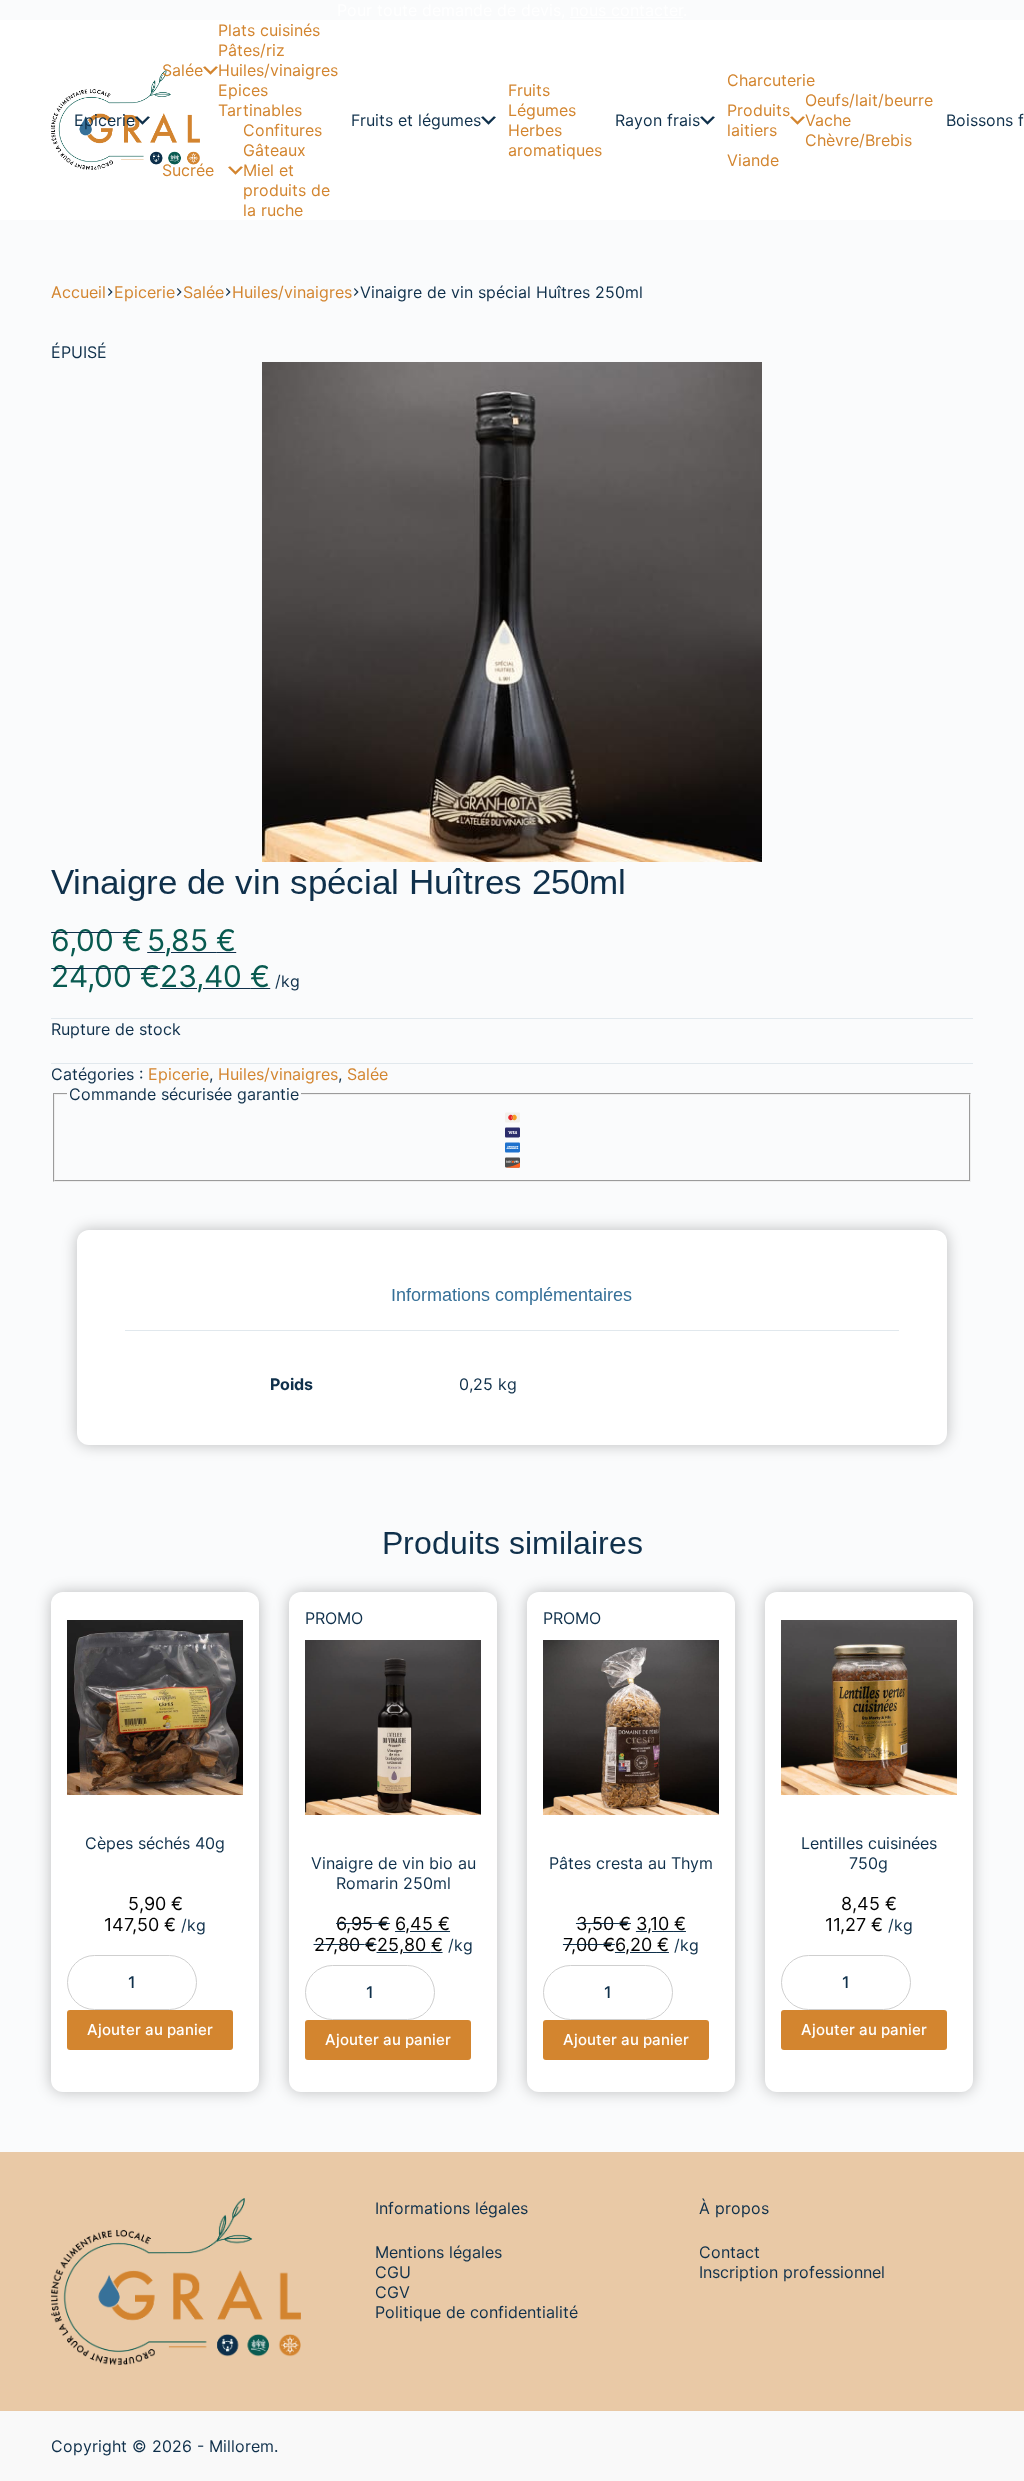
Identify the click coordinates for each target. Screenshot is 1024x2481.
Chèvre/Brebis (858, 140)
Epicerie (104, 120)
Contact (729, 2252)
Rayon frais (657, 120)
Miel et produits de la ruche (286, 190)
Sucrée (188, 170)
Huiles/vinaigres (278, 70)
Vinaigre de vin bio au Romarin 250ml (393, 1873)
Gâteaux (274, 150)
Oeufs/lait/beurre (869, 100)
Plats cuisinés (269, 30)
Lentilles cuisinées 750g (869, 1853)
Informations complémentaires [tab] (511, 1295)
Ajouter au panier (150, 2029)
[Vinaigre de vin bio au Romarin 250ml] (393, 1728)
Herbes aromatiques (555, 140)
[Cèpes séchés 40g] (155, 1708)
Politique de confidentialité (476, 2312)
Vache (828, 120)
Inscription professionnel (792, 2272)
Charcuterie (771, 80)
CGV (392, 2292)
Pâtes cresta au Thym (631, 1863)
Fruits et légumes (416, 120)
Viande (753, 160)
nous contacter (626, 10)
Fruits (529, 90)
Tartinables (260, 110)
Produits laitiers (758, 120)
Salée (182, 70)
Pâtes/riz (251, 50)
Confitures (282, 130)
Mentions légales (438, 2252)
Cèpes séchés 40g (155, 1843)
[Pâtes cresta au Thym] (631, 1728)
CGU (393, 2272)
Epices (243, 90)
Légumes (542, 110)
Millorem (241, 2446)
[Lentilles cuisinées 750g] (869, 1708)
